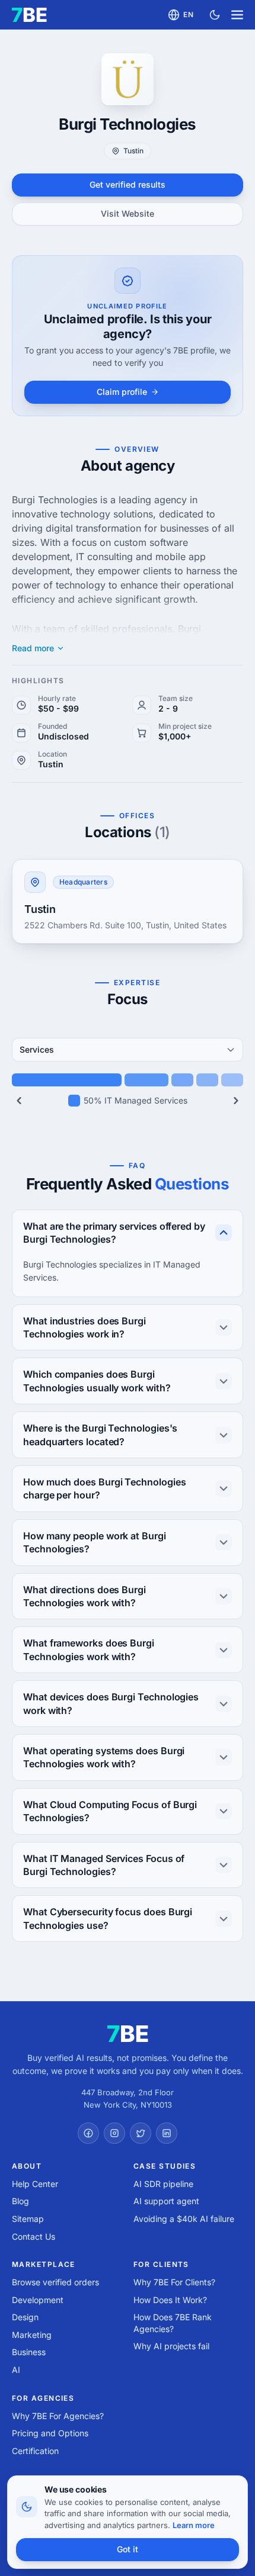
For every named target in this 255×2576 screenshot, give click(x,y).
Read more (33, 648)
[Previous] (19, 1101)
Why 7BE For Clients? (174, 2282)
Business (29, 2352)
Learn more (194, 2525)
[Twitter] (141, 2133)
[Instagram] (114, 2133)
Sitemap (28, 2219)
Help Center (35, 2184)
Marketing (32, 2335)
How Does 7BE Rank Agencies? (173, 2323)
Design (25, 2317)
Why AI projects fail (171, 2346)
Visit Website (128, 213)
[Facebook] (88, 2133)
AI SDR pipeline (163, 2184)
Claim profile (122, 392)
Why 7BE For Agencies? (58, 2416)
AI (16, 2370)
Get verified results (128, 184)
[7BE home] (128, 2034)
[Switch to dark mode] (215, 15)
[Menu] (237, 15)
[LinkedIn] (167, 2133)
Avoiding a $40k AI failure (184, 2219)
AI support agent (166, 2201)
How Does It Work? (170, 2300)
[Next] (236, 1101)
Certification (35, 2451)
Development (38, 2300)
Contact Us (34, 2236)
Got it (128, 2549)
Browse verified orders (55, 2282)
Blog (20, 2201)
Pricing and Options (50, 2433)
